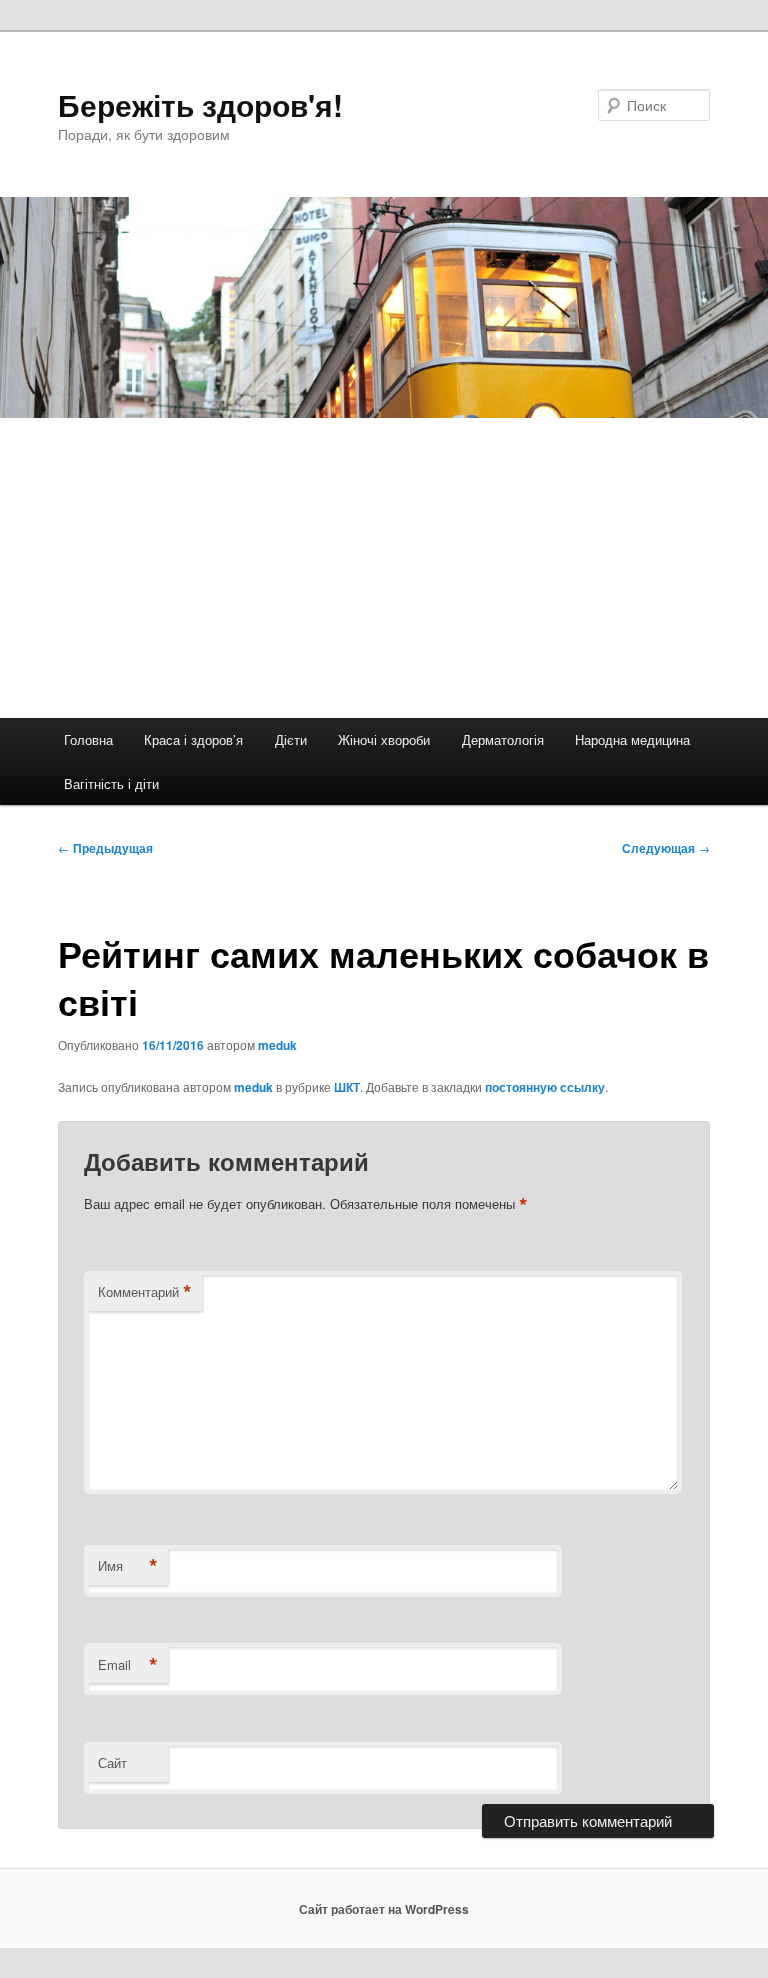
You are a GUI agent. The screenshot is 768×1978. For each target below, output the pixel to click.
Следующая (666, 848)
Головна (88, 739)
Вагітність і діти (111, 783)
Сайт (112, 1762)
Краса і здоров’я (193, 739)
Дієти (291, 739)
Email (128, 1665)
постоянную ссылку (545, 1087)
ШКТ (347, 1087)
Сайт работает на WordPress (384, 1909)
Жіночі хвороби (384, 739)
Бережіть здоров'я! (200, 104)
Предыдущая (105, 848)
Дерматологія (503, 739)
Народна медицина (632, 739)
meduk (277, 1045)
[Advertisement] (384, 568)
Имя (128, 1566)
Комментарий (145, 1292)
